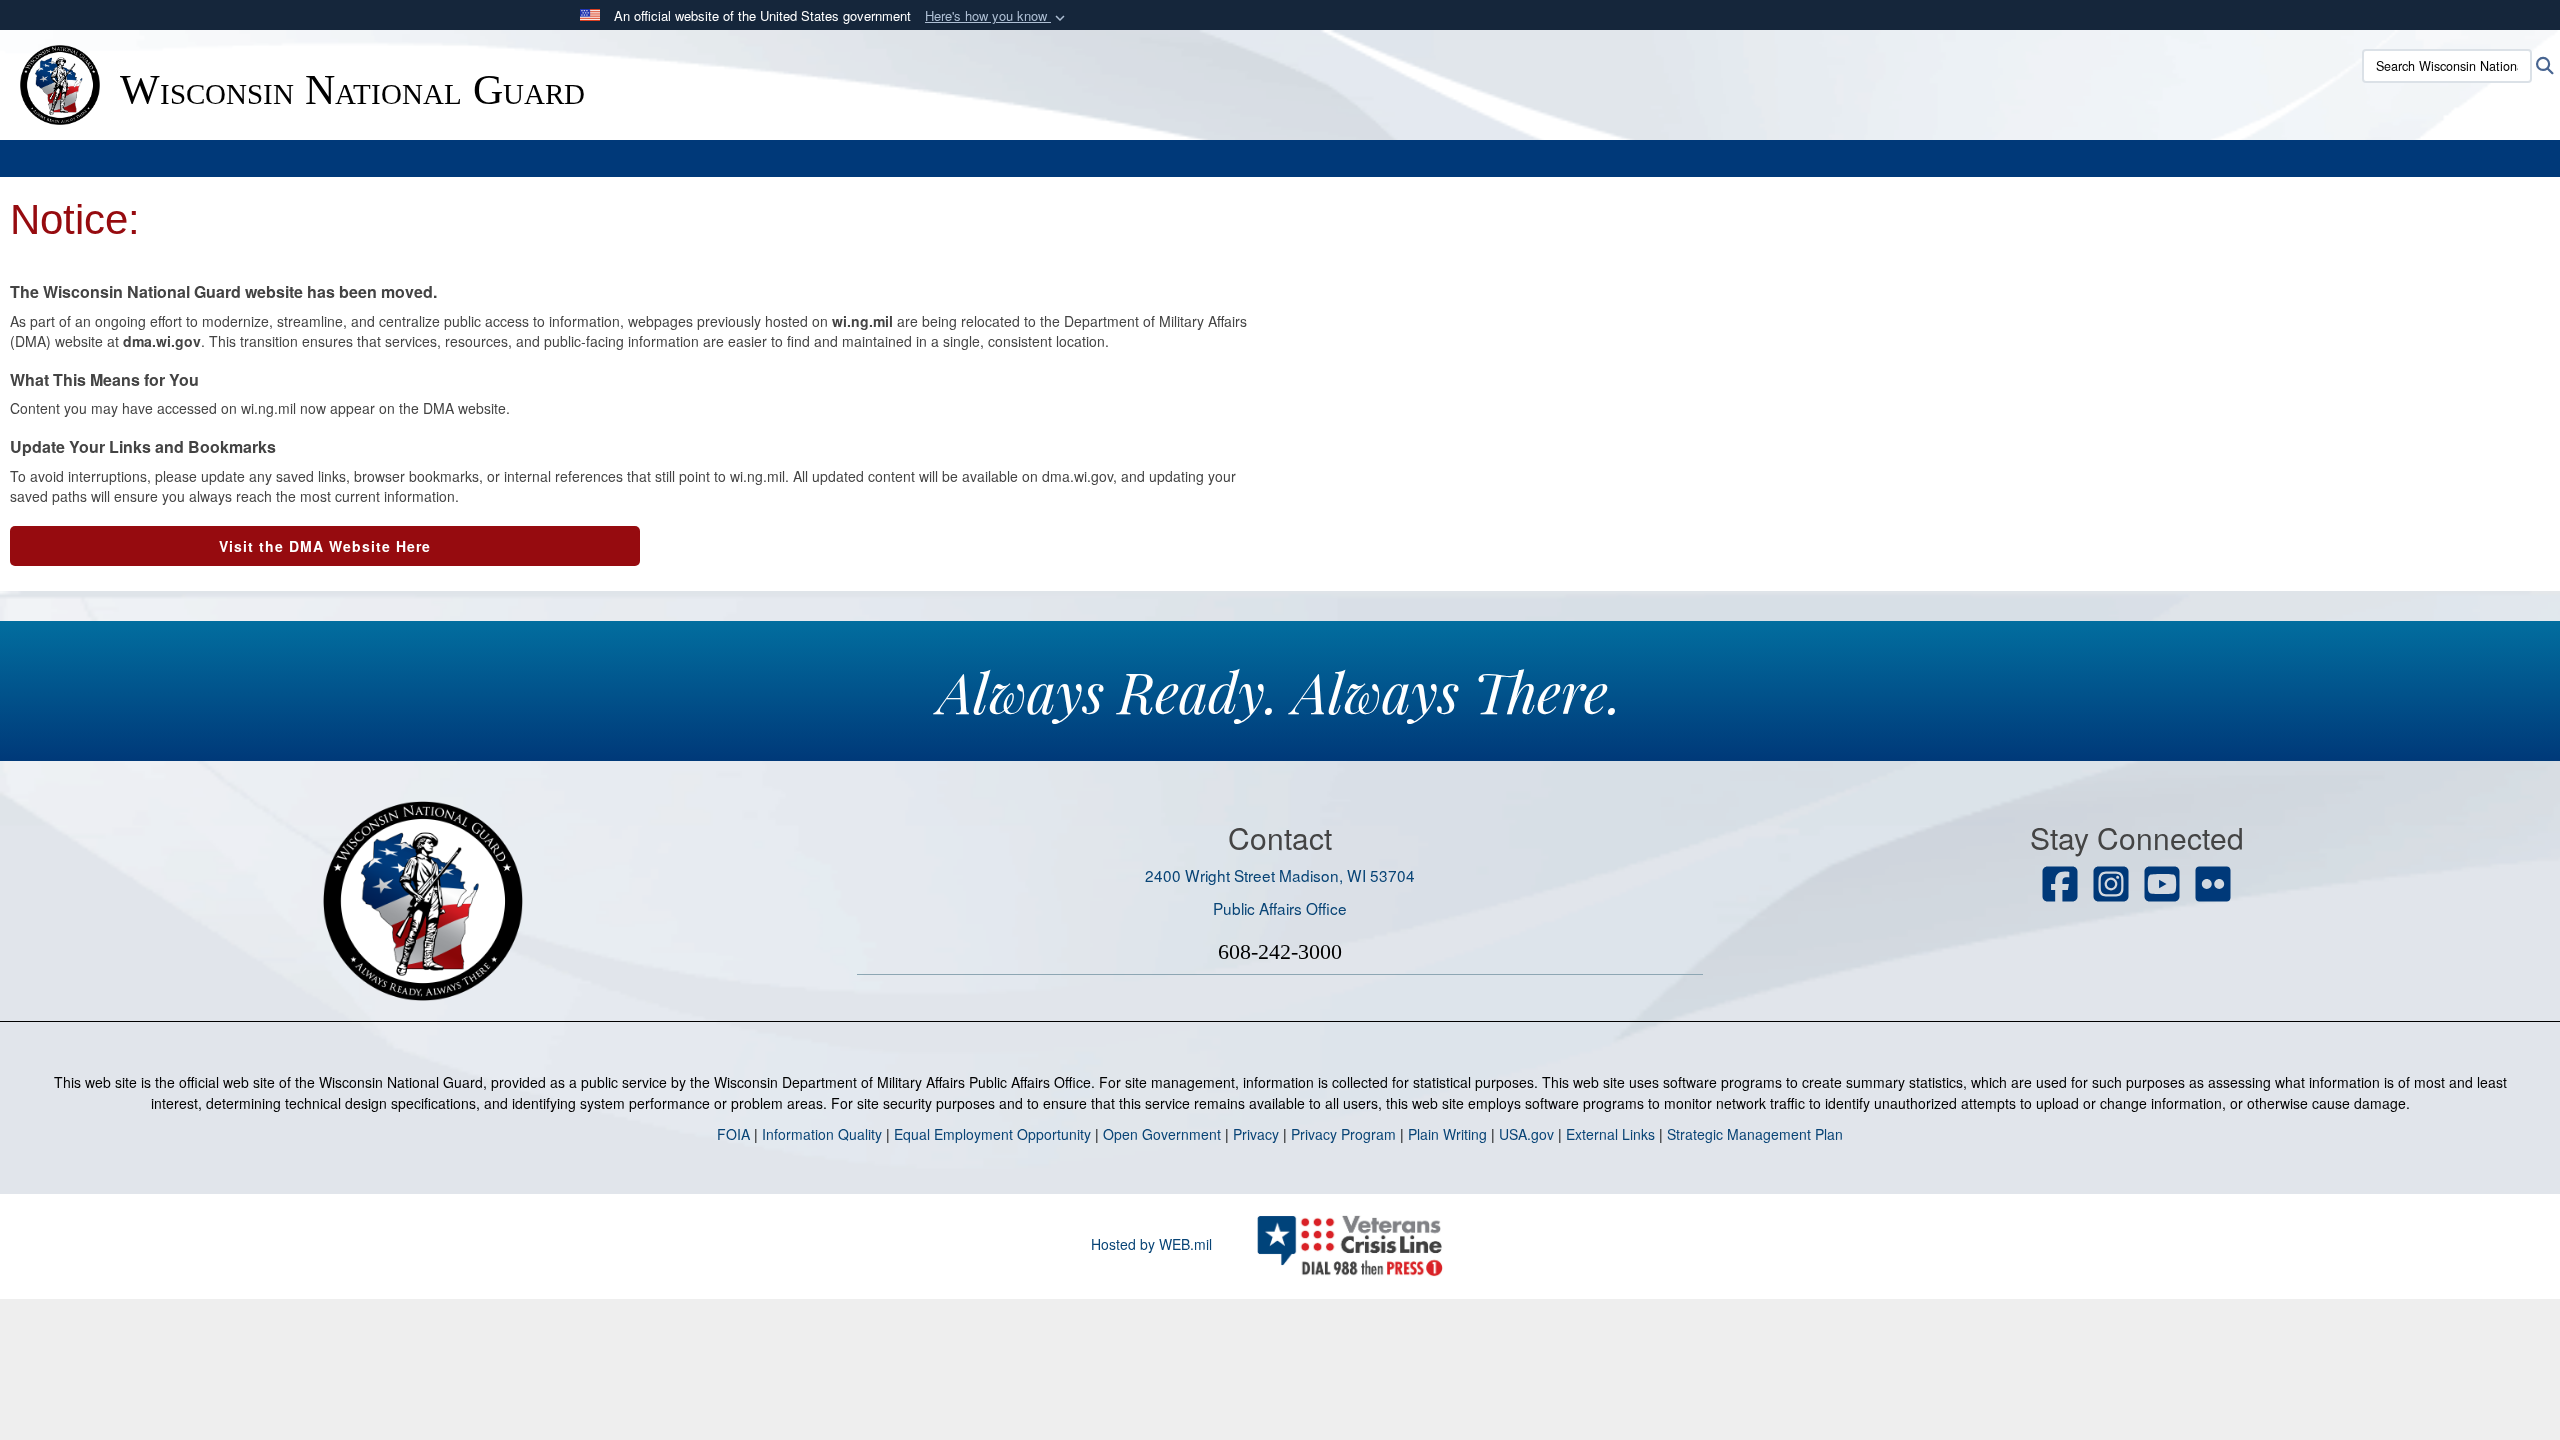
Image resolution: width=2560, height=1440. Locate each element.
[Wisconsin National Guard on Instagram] (2111, 886)
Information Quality (822, 1134)
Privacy (1256, 1134)
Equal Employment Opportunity (992, 1134)
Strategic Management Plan (1755, 1134)
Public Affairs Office (1280, 908)
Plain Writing (1447, 1134)
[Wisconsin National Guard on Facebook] (2060, 886)
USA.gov (1526, 1134)
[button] (997, 16)
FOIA (733, 1134)
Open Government (1162, 1134)
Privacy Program (1343, 1134)
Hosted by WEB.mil (1151, 1244)
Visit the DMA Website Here (325, 546)
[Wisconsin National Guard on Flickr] (2213, 886)
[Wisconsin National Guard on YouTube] (2162, 886)
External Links (1610, 1134)
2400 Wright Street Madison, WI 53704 (1280, 875)
